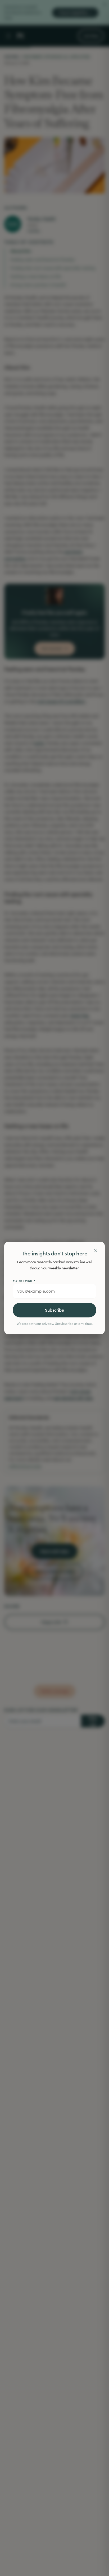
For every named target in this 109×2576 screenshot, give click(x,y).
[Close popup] (96, 1251)
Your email (24, 1281)
